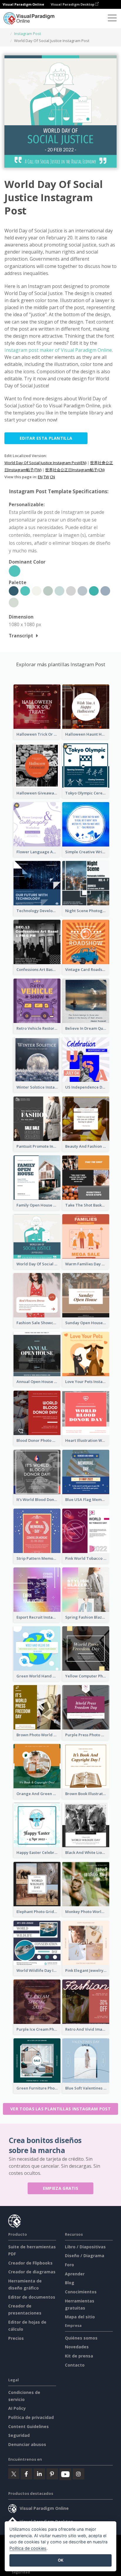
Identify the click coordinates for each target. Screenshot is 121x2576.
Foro (69, 2265)
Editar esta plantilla (46, 438)
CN (52, 477)
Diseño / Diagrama (85, 2256)
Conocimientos (81, 2292)
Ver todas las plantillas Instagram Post (60, 2109)
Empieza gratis (60, 2188)
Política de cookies (28, 2548)
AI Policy (17, 2408)
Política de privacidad (31, 2417)
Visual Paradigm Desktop (73, 4)
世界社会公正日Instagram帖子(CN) (75, 470)
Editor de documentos (32, 2297)
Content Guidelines (28, 2426)
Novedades (77, 2347)
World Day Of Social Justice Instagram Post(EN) (45, 463)
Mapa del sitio (80, 2317)
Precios (16, 2338)
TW (46, 477)
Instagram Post (27, 34)
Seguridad (19, 2435)
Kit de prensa (79, 2356)
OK (61, 2560)
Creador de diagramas (32, 2272)
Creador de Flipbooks (30, 2263)
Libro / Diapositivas (85, 2247)
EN (40, 477)
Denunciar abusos (27, 2444)
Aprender (75, 2274)
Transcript (21, 636)
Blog (70, 2283)
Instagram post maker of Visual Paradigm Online (58, 350)
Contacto (75, 2365)
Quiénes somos (81, 2338)
